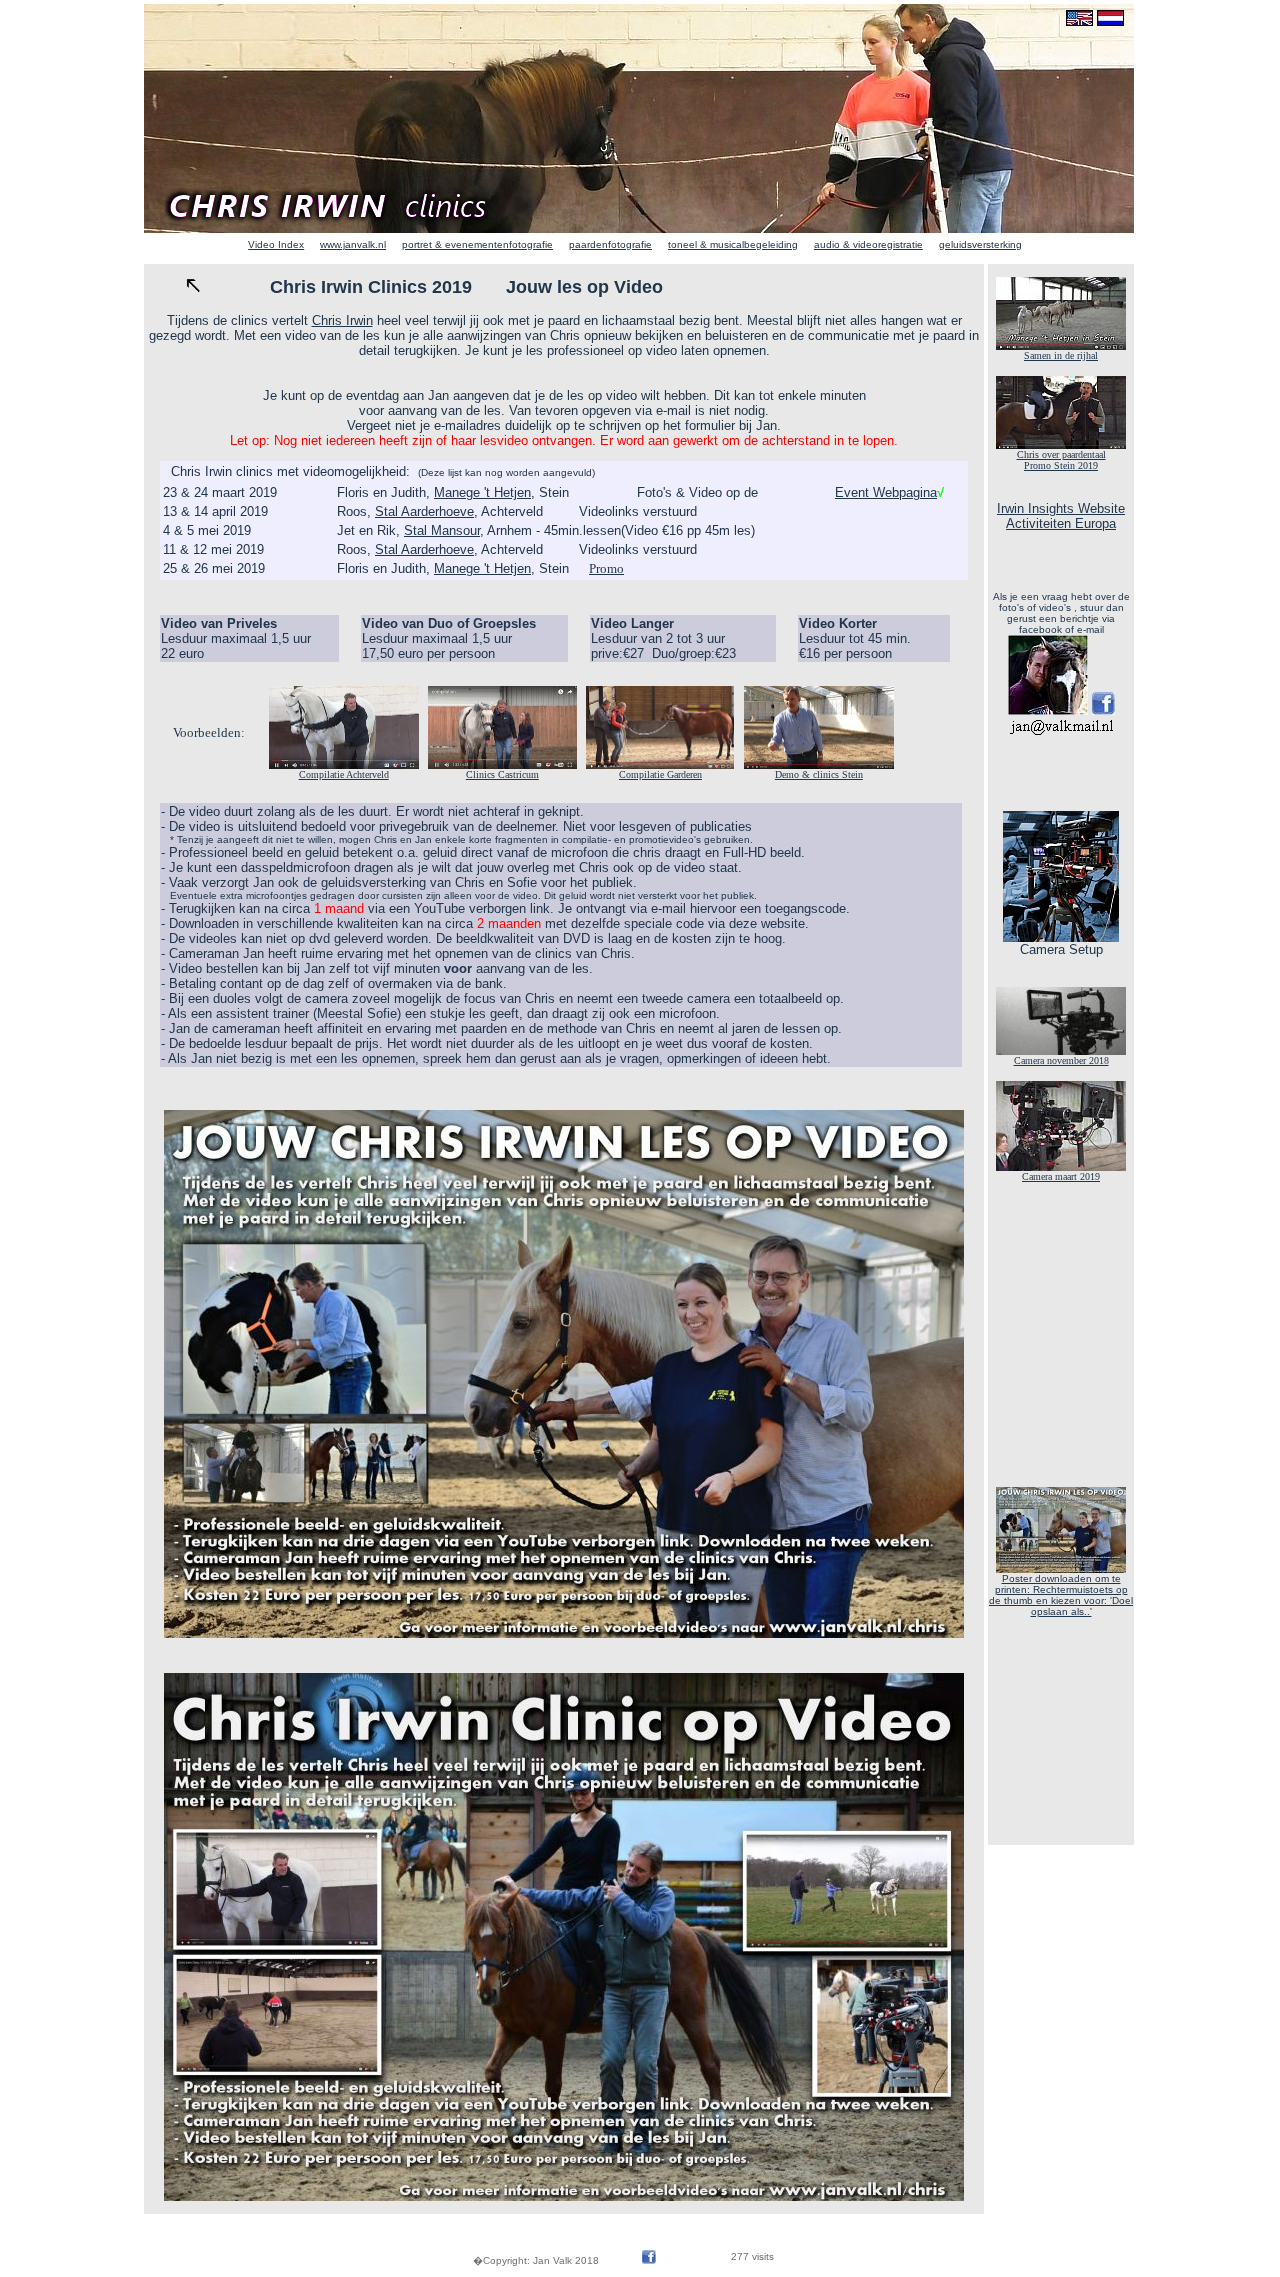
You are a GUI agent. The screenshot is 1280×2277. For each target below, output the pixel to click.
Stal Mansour (442, 530)
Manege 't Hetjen (482, 492)
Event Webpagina (886, 492)
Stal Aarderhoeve (424, 511)
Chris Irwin (342, 320)
